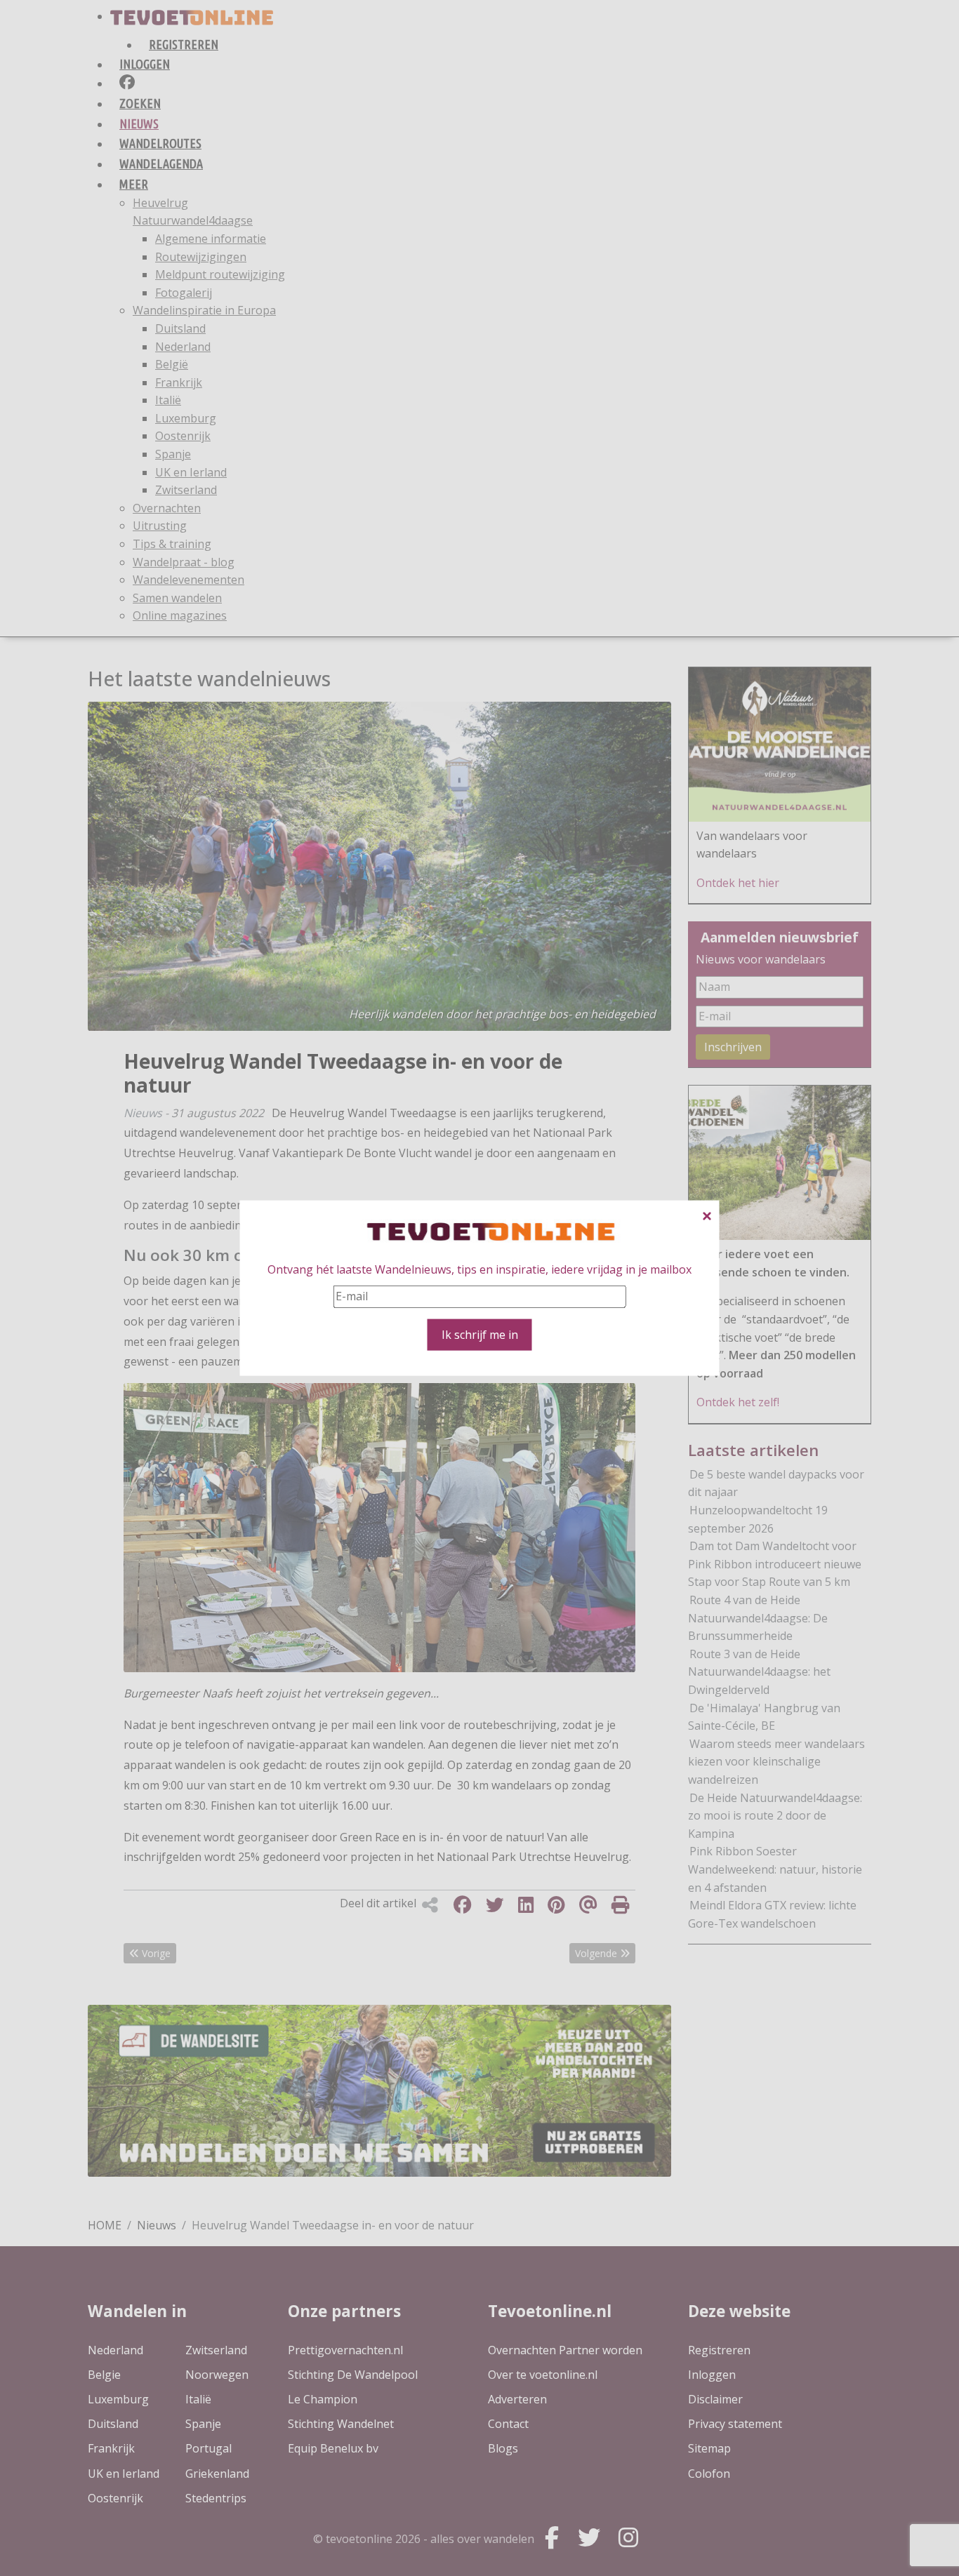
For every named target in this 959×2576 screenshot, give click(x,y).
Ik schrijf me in (480, 1334)
